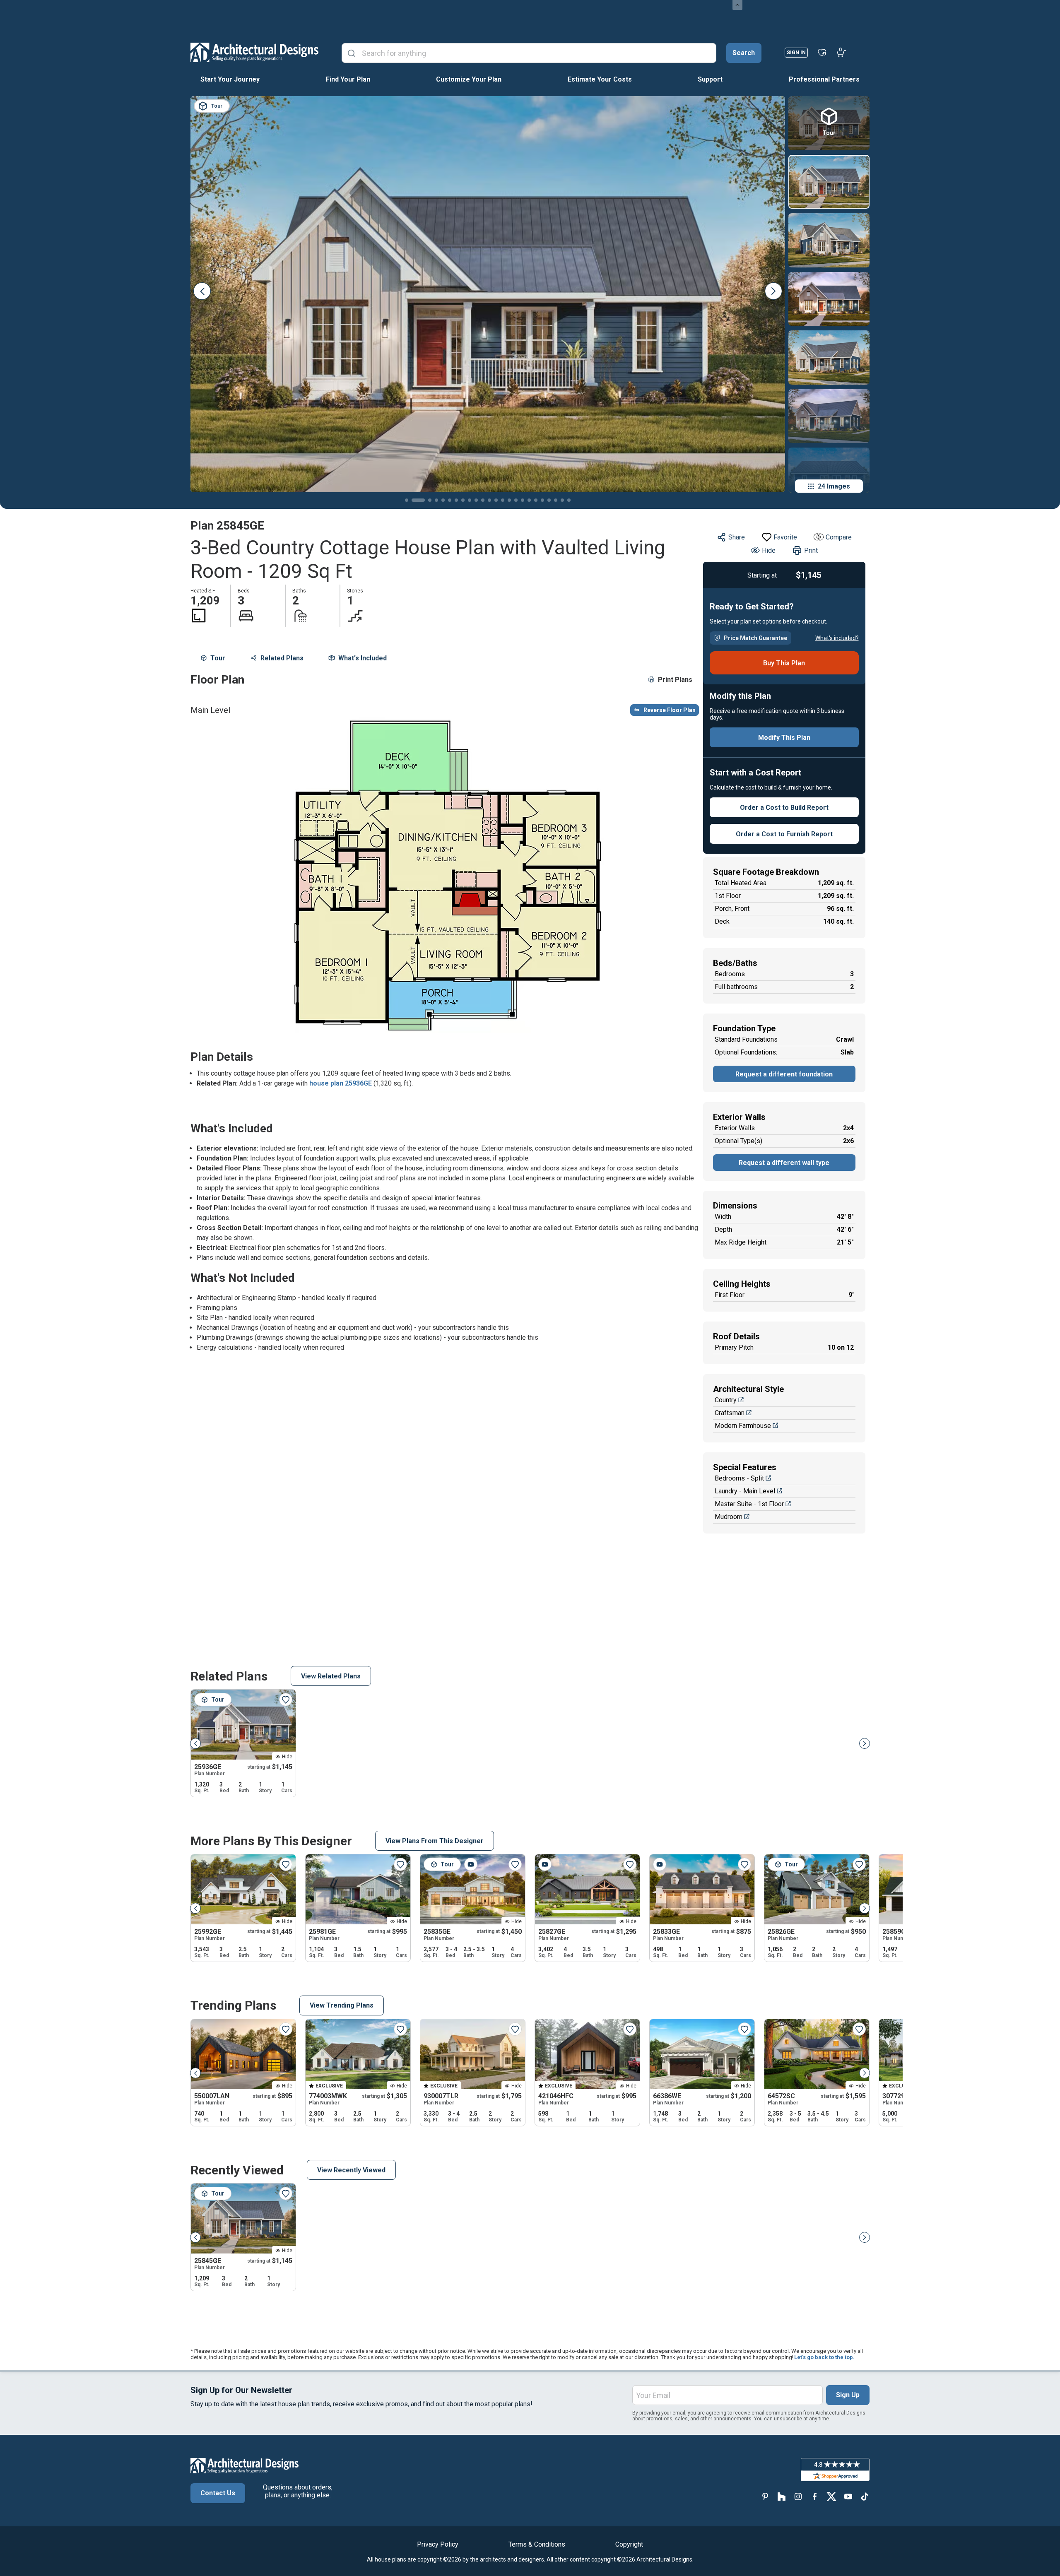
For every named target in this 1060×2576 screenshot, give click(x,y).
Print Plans (675, 680)
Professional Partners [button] (824, 79)
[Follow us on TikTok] (865, 2496)
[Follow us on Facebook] (815, 2496)
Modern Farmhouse (743, 1426)
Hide (769, 550)
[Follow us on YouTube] (848, 2496)
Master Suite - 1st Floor (749, 1504)
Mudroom (729, 1517)
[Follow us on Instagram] (798, 2496)
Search (744, 53)
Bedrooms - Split (739, 1478)
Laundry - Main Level (745, 1491)
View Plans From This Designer (435, 1841)
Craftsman (730, 1413)
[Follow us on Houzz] (782, 2496)
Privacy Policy (438, 2544)
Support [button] (710, 79)
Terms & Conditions (537, 2544)
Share (737, 537)
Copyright (629, 2544)
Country (726, 1400)
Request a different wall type (784, 1163)
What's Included (363, 658)
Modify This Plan (784, 738)
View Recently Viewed (351, 2170)
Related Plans (282, 658)
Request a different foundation (784, 1074)
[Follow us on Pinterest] (765, 2496)
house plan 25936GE (341, 1083)
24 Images (834, 486)
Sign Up (848, 2395)
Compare (839, 537)
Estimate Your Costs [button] (600, 79)
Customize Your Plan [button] (469, 79)
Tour (218, 658)
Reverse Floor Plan (670, 710)
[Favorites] (822, 52)
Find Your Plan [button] (348, 79)
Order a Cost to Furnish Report (784, 834)
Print (811, 550)
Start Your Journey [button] (230, 79)
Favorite (785, 537)
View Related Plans (331, 1676)
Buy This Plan (784, 663)
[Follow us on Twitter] (831, 2496)
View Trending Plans (342, 2005)
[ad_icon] (254, 52)
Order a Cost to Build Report (784, 808)
